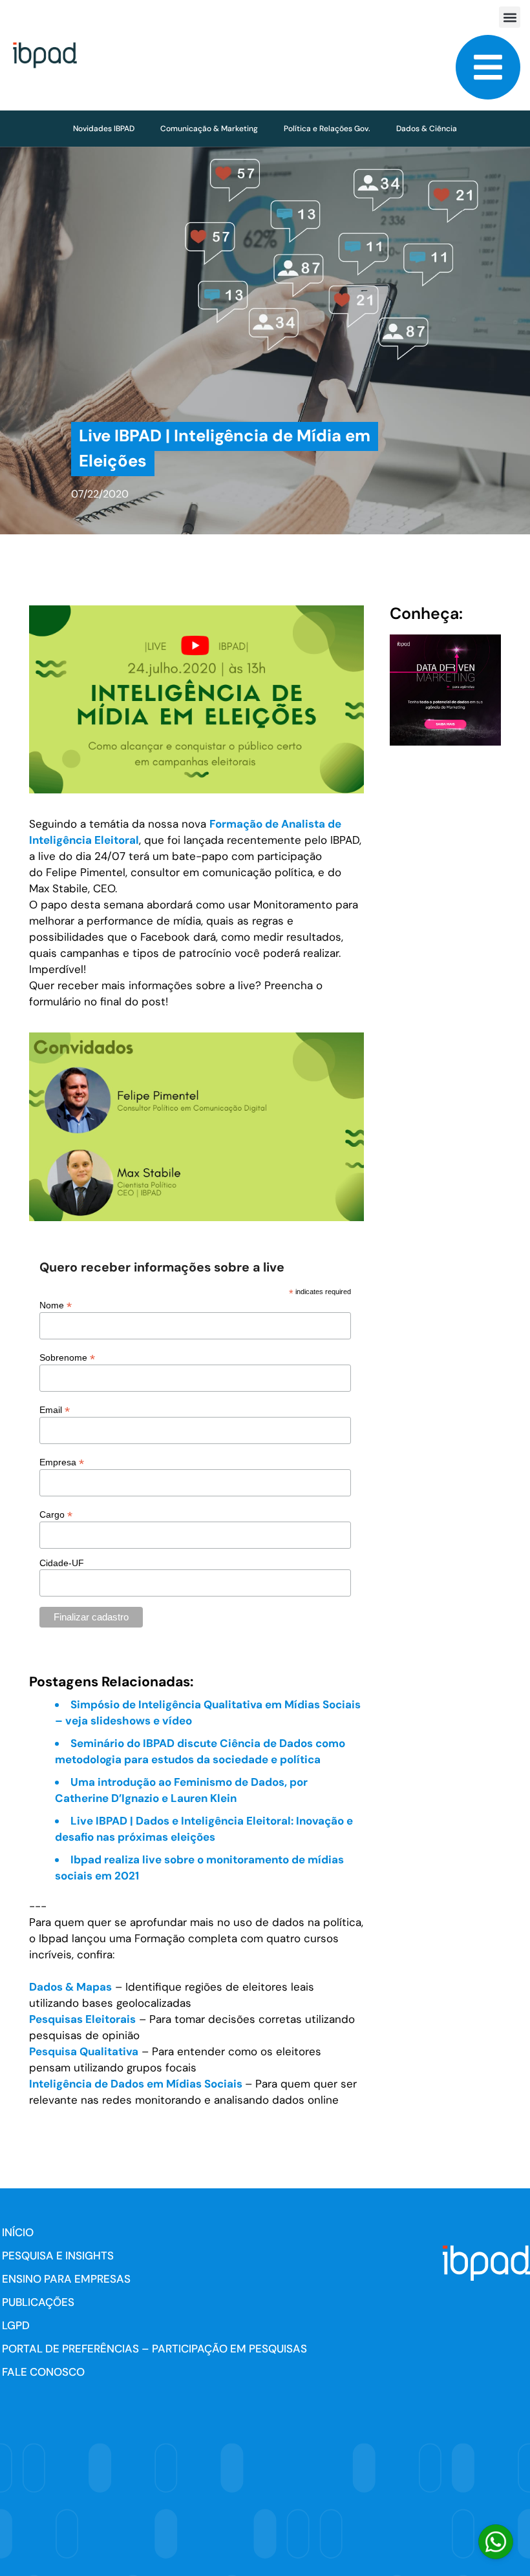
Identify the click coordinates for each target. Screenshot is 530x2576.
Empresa (62, 1462)
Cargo (56, 1514)
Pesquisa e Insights (58, 2256)
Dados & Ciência (427, 129)
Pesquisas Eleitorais (82, 2019)
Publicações (38, 2302)
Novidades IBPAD (104, 129)
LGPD (16, 2325)
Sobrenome (67, 1357)
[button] (510, 17)
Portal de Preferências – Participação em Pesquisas (154, 2349)
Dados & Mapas (70, 1987)
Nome (56, 1305)
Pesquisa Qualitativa (84, 2051)
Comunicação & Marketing (209, 129)
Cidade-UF (62, 1563)
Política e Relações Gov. (327, 129)
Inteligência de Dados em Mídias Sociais (137, 2084)
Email (55, 1409)
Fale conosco (43, 2372)
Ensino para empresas (66, 2279)
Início (18, 2232)
